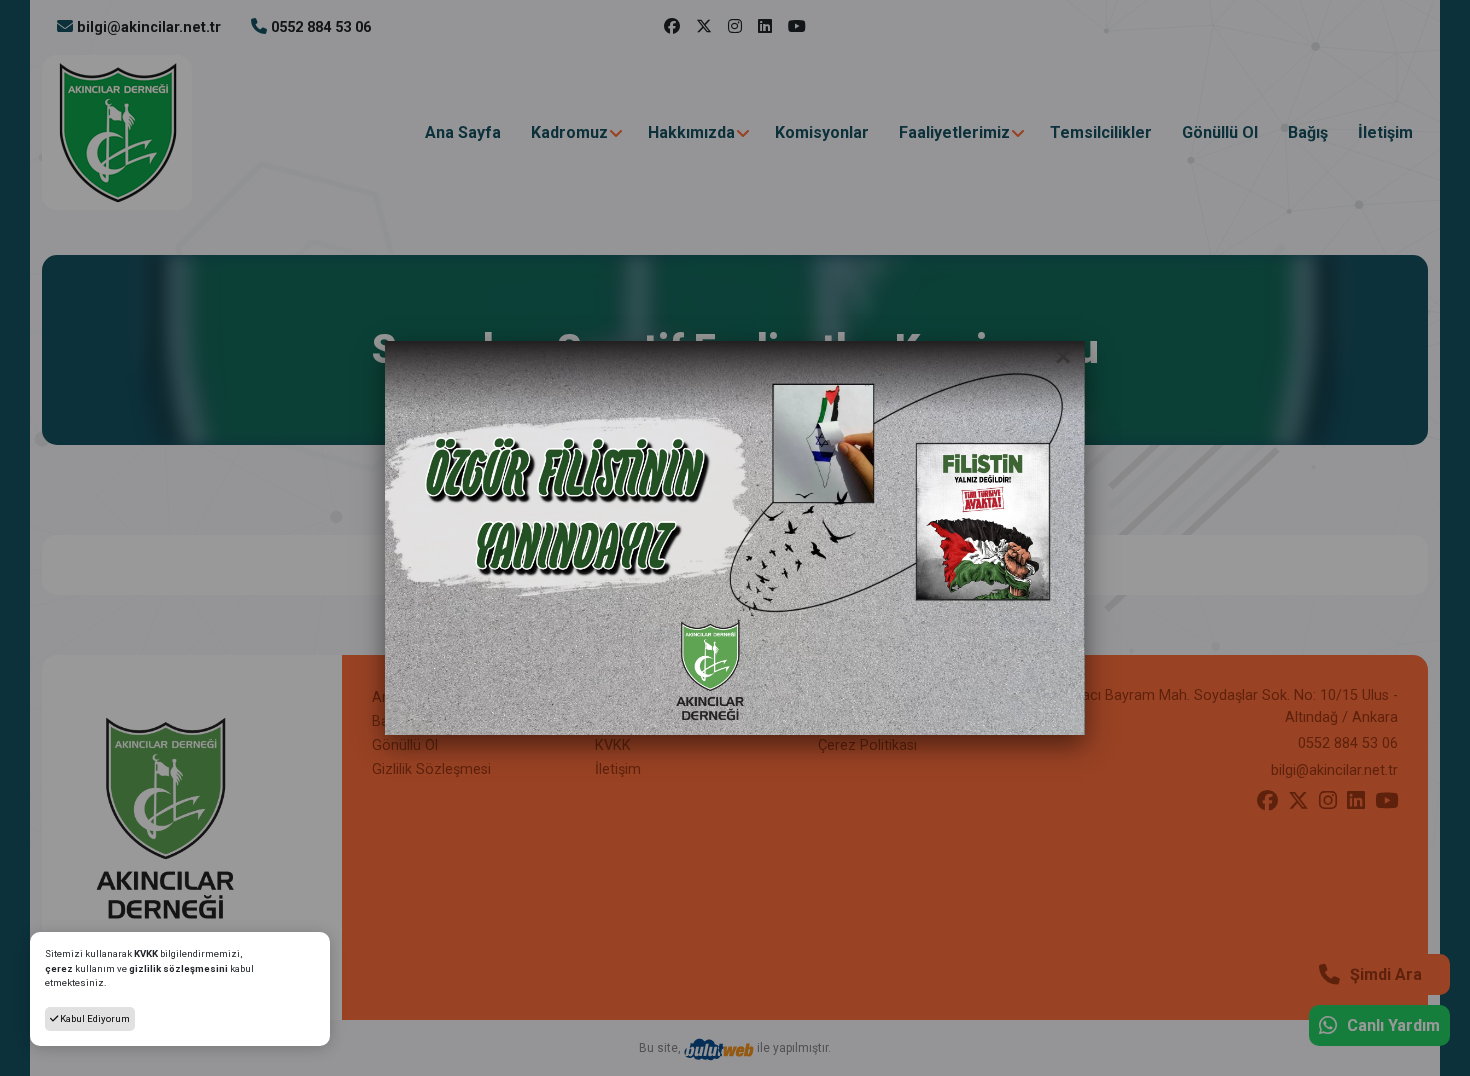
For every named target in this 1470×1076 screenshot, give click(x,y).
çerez (59, 968)
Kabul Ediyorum (94, 1018)
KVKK (147, 953)
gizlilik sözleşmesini (178, 968)
